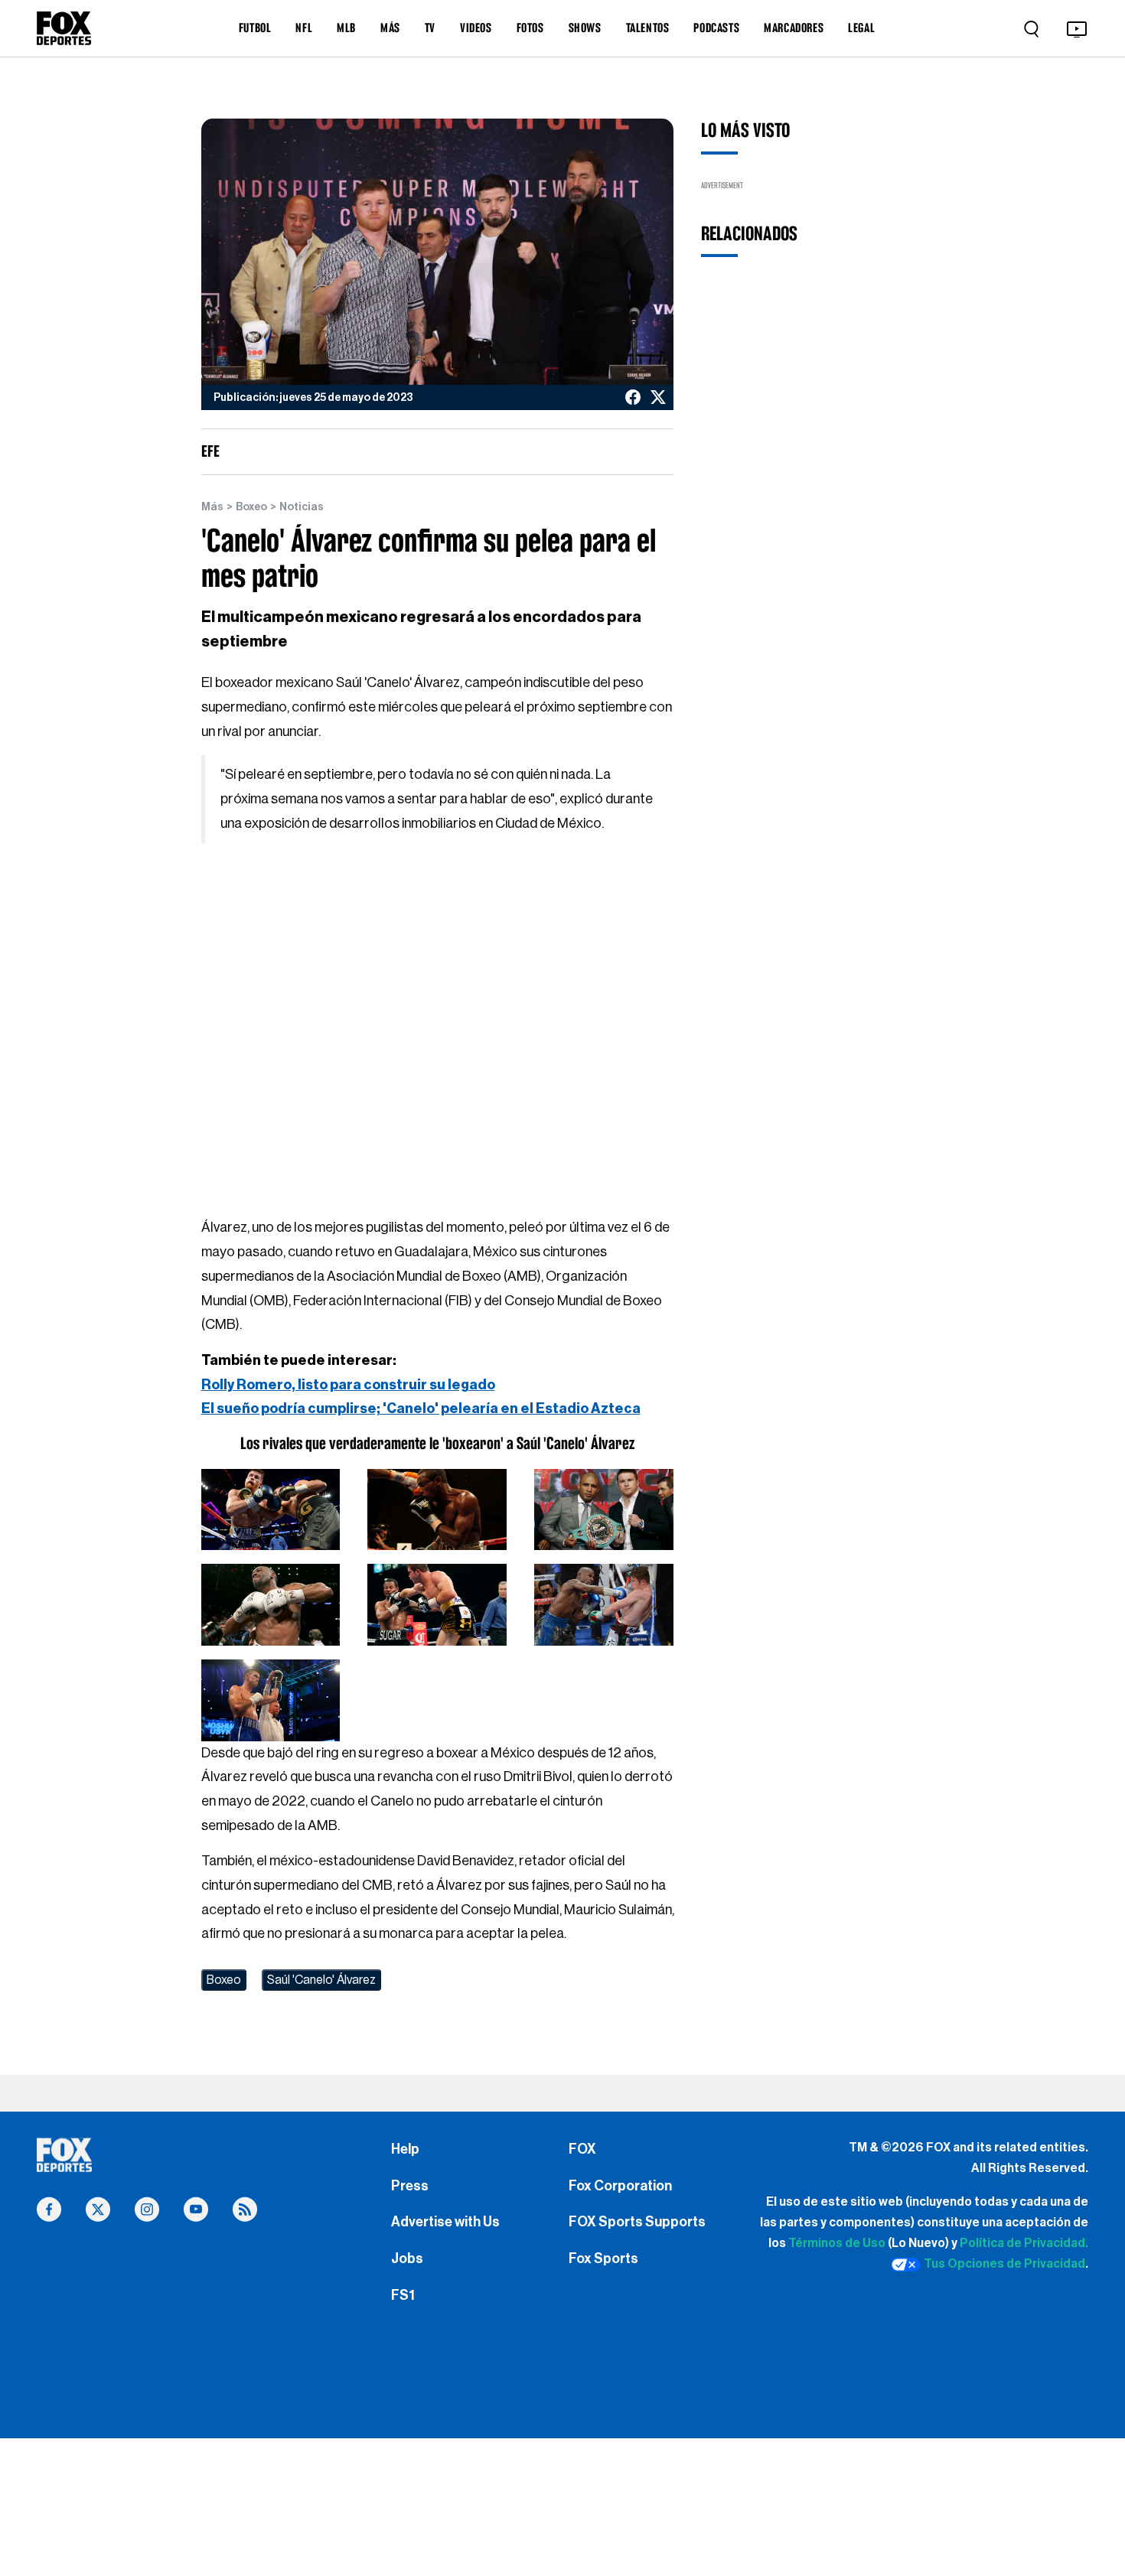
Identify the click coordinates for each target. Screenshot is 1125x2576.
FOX (582, 2149)
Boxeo (251, 507)
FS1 (403, 2295)
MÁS (390, 28)
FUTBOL (255, 28)
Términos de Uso (837, 2243)
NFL (304, 28)
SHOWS (585, 28)
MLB (346, 28)
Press (410, 2186)
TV (430, 28)
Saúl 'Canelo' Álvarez (321, 1980)
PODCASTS (716, 28)
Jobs (407, 2258)
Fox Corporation (620, 2186)
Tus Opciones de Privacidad (1004, 2264)
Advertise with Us (445, 2222)
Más (212, 507)
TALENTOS (648, 28)
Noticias (302, 507)
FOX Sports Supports (637, 2222)
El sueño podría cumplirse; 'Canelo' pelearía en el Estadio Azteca (421, 1408)
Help (405, 2149)
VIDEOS (476, 28)
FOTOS (530, 28)
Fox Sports (603, 2258)
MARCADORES (794, 28)
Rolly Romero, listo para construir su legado (348, 1385)
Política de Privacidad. (1024, 2243)
